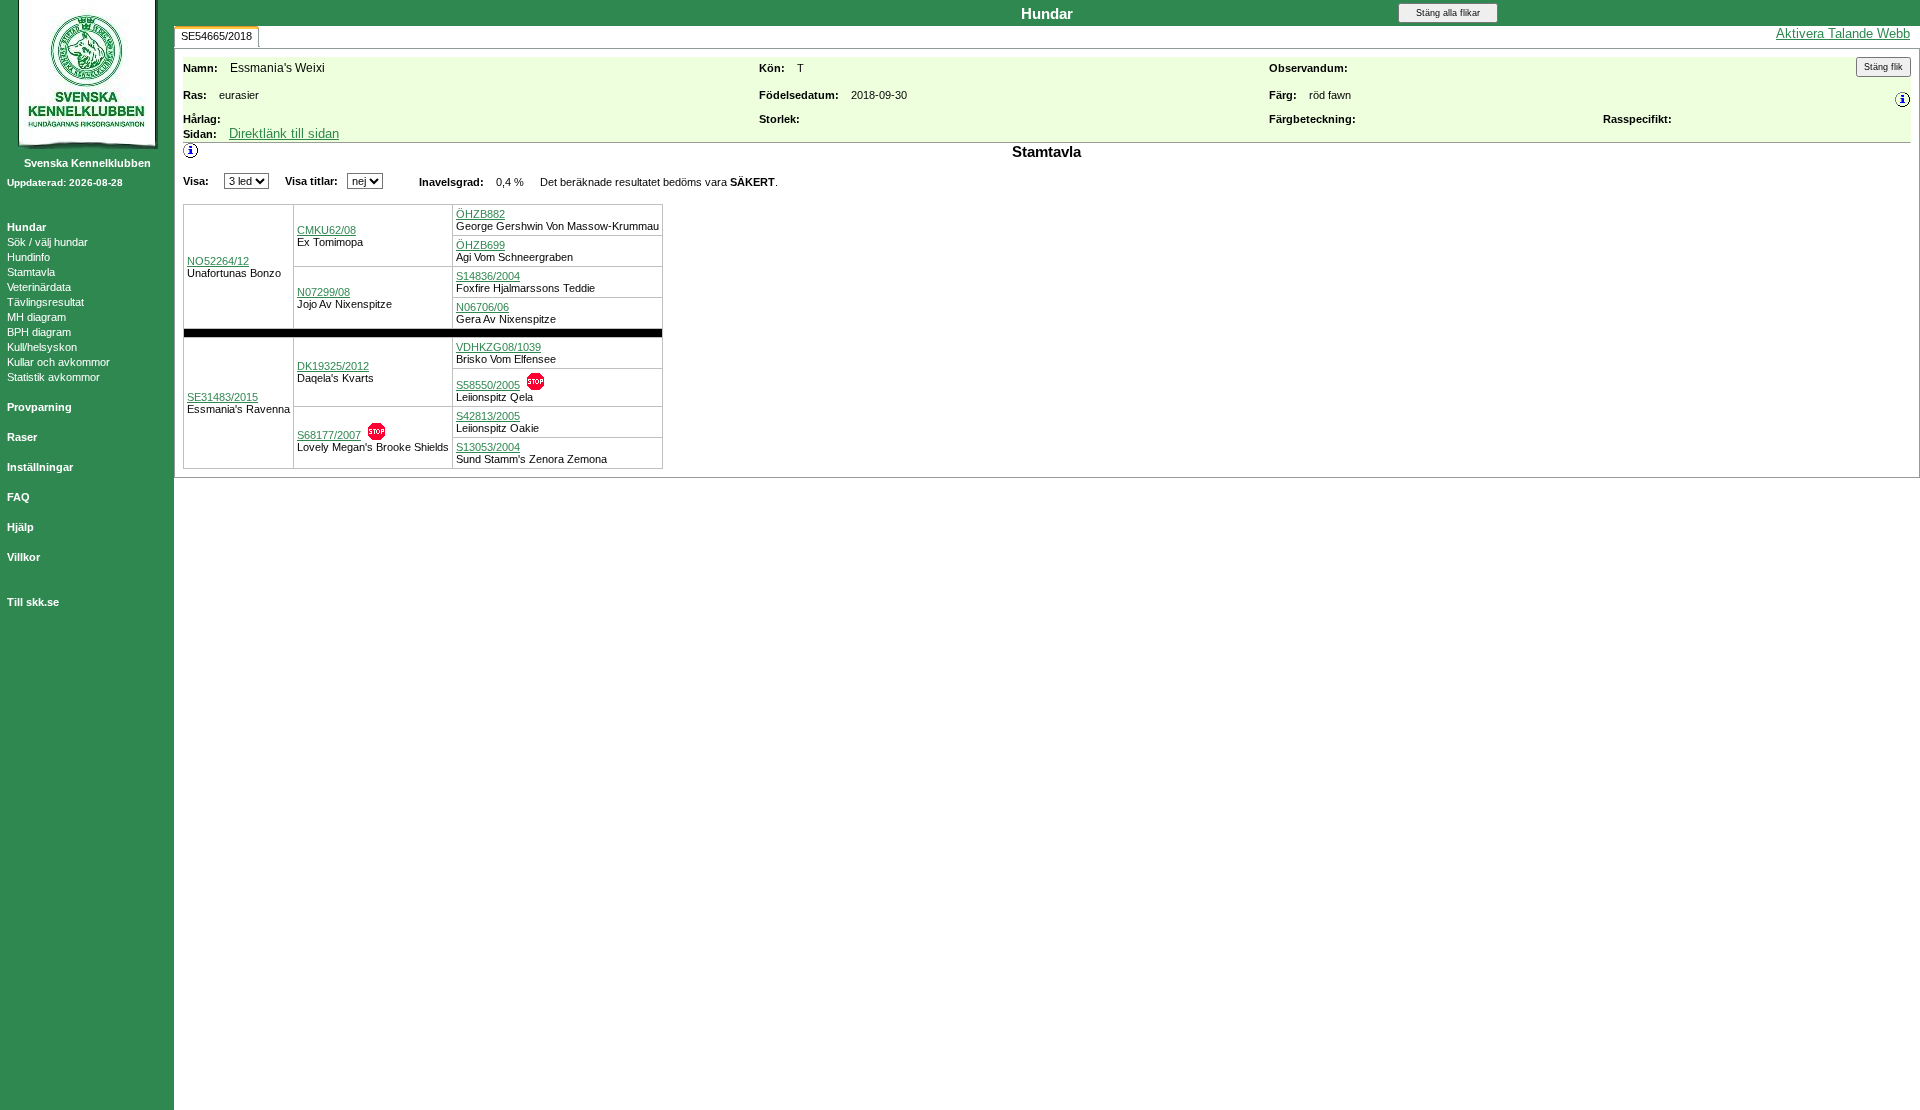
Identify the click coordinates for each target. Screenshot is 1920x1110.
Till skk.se (33, 602)
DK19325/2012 (333, 366)
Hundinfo (28, 257)
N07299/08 (323, 292)
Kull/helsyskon (42, 347)
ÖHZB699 (480, 245)
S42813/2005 (488, 416)
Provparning (39, 407)
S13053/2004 (488, 447)
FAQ (18, 497)
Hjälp (20, 527)
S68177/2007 (329, 435)
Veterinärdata (39, 287)
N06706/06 (482, 307)
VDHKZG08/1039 (498, 347)
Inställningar (40, 467)
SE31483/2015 (222, 397)
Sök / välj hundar (47, 242)
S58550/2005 (488, 385)
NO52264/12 (218, 261)
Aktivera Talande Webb (1843, 33)
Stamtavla (31, 272)
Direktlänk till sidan (284, 133)
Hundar (26, 227)
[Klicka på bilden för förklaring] (535, 381)
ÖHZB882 (480, 214)
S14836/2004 (488, 276)
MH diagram (36, 317)
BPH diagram (39, 332)
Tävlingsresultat (45, 302)
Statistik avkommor (53, 377)
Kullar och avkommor (58, 362)
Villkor (23, 557)
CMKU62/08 (326, 230)
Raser (22, 437)
